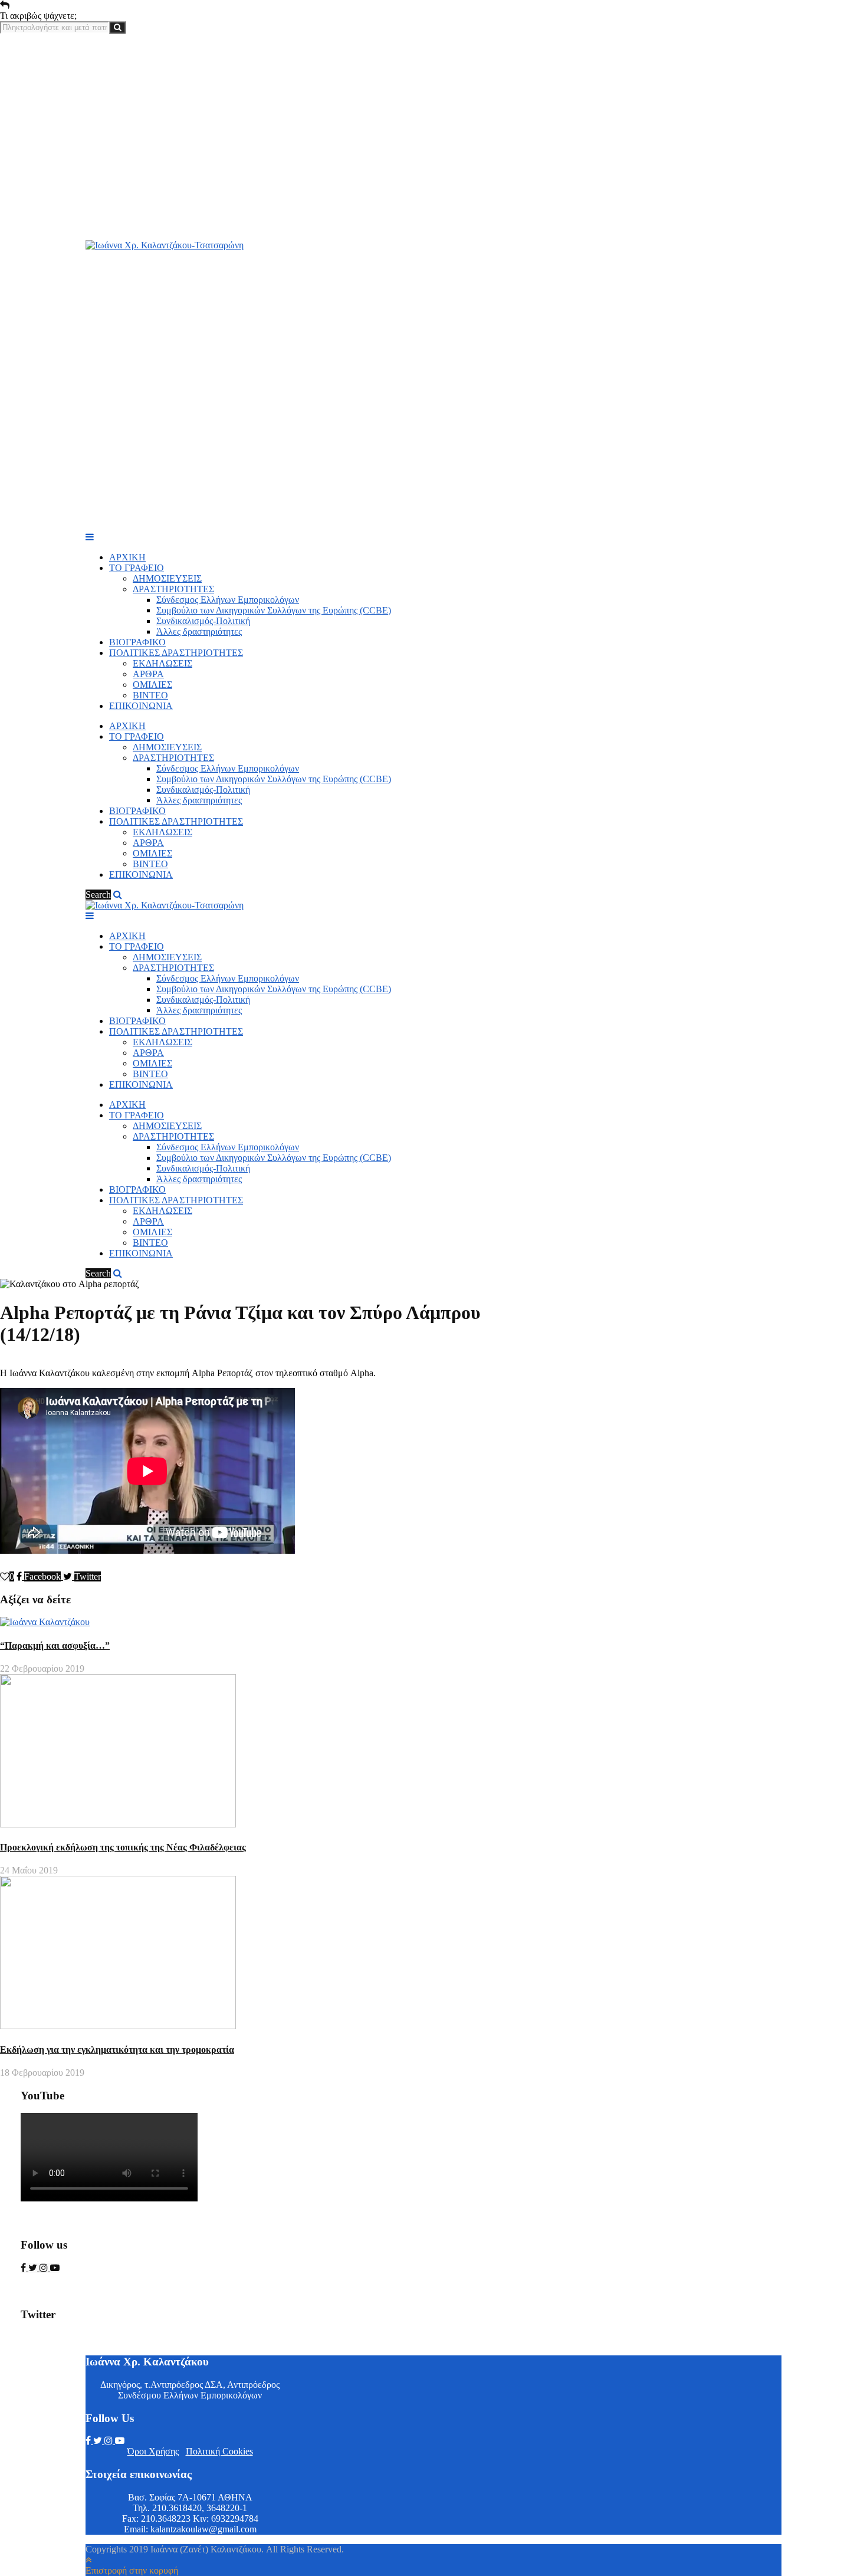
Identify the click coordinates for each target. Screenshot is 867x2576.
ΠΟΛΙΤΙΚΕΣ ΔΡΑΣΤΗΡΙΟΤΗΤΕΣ (176, 653)
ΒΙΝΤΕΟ (150, 695)
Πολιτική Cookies (219, 2451)
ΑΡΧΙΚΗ (127, 557)
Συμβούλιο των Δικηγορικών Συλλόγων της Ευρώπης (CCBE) (274, 610)
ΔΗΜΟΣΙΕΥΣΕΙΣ (167, 578)
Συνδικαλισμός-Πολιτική (203, 621)
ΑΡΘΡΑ (148, 674)
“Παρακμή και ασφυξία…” (55, 1645)
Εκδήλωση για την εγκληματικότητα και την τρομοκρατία (117, 2050)
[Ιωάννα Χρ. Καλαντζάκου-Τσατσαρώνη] (165, 245)
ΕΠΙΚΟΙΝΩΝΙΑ (141, 706)
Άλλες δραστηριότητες (199, 631)
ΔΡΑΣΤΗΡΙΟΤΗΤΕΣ (173, 589)
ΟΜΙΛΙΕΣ (152, 685)
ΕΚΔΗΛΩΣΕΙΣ (162, 663)
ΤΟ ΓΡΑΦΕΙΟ (137, 568)
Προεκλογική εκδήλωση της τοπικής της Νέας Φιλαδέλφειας (123, 1847)
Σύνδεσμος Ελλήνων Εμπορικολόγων (228, 600)
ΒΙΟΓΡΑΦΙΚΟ (137, 642)
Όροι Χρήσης (153, 2451)
